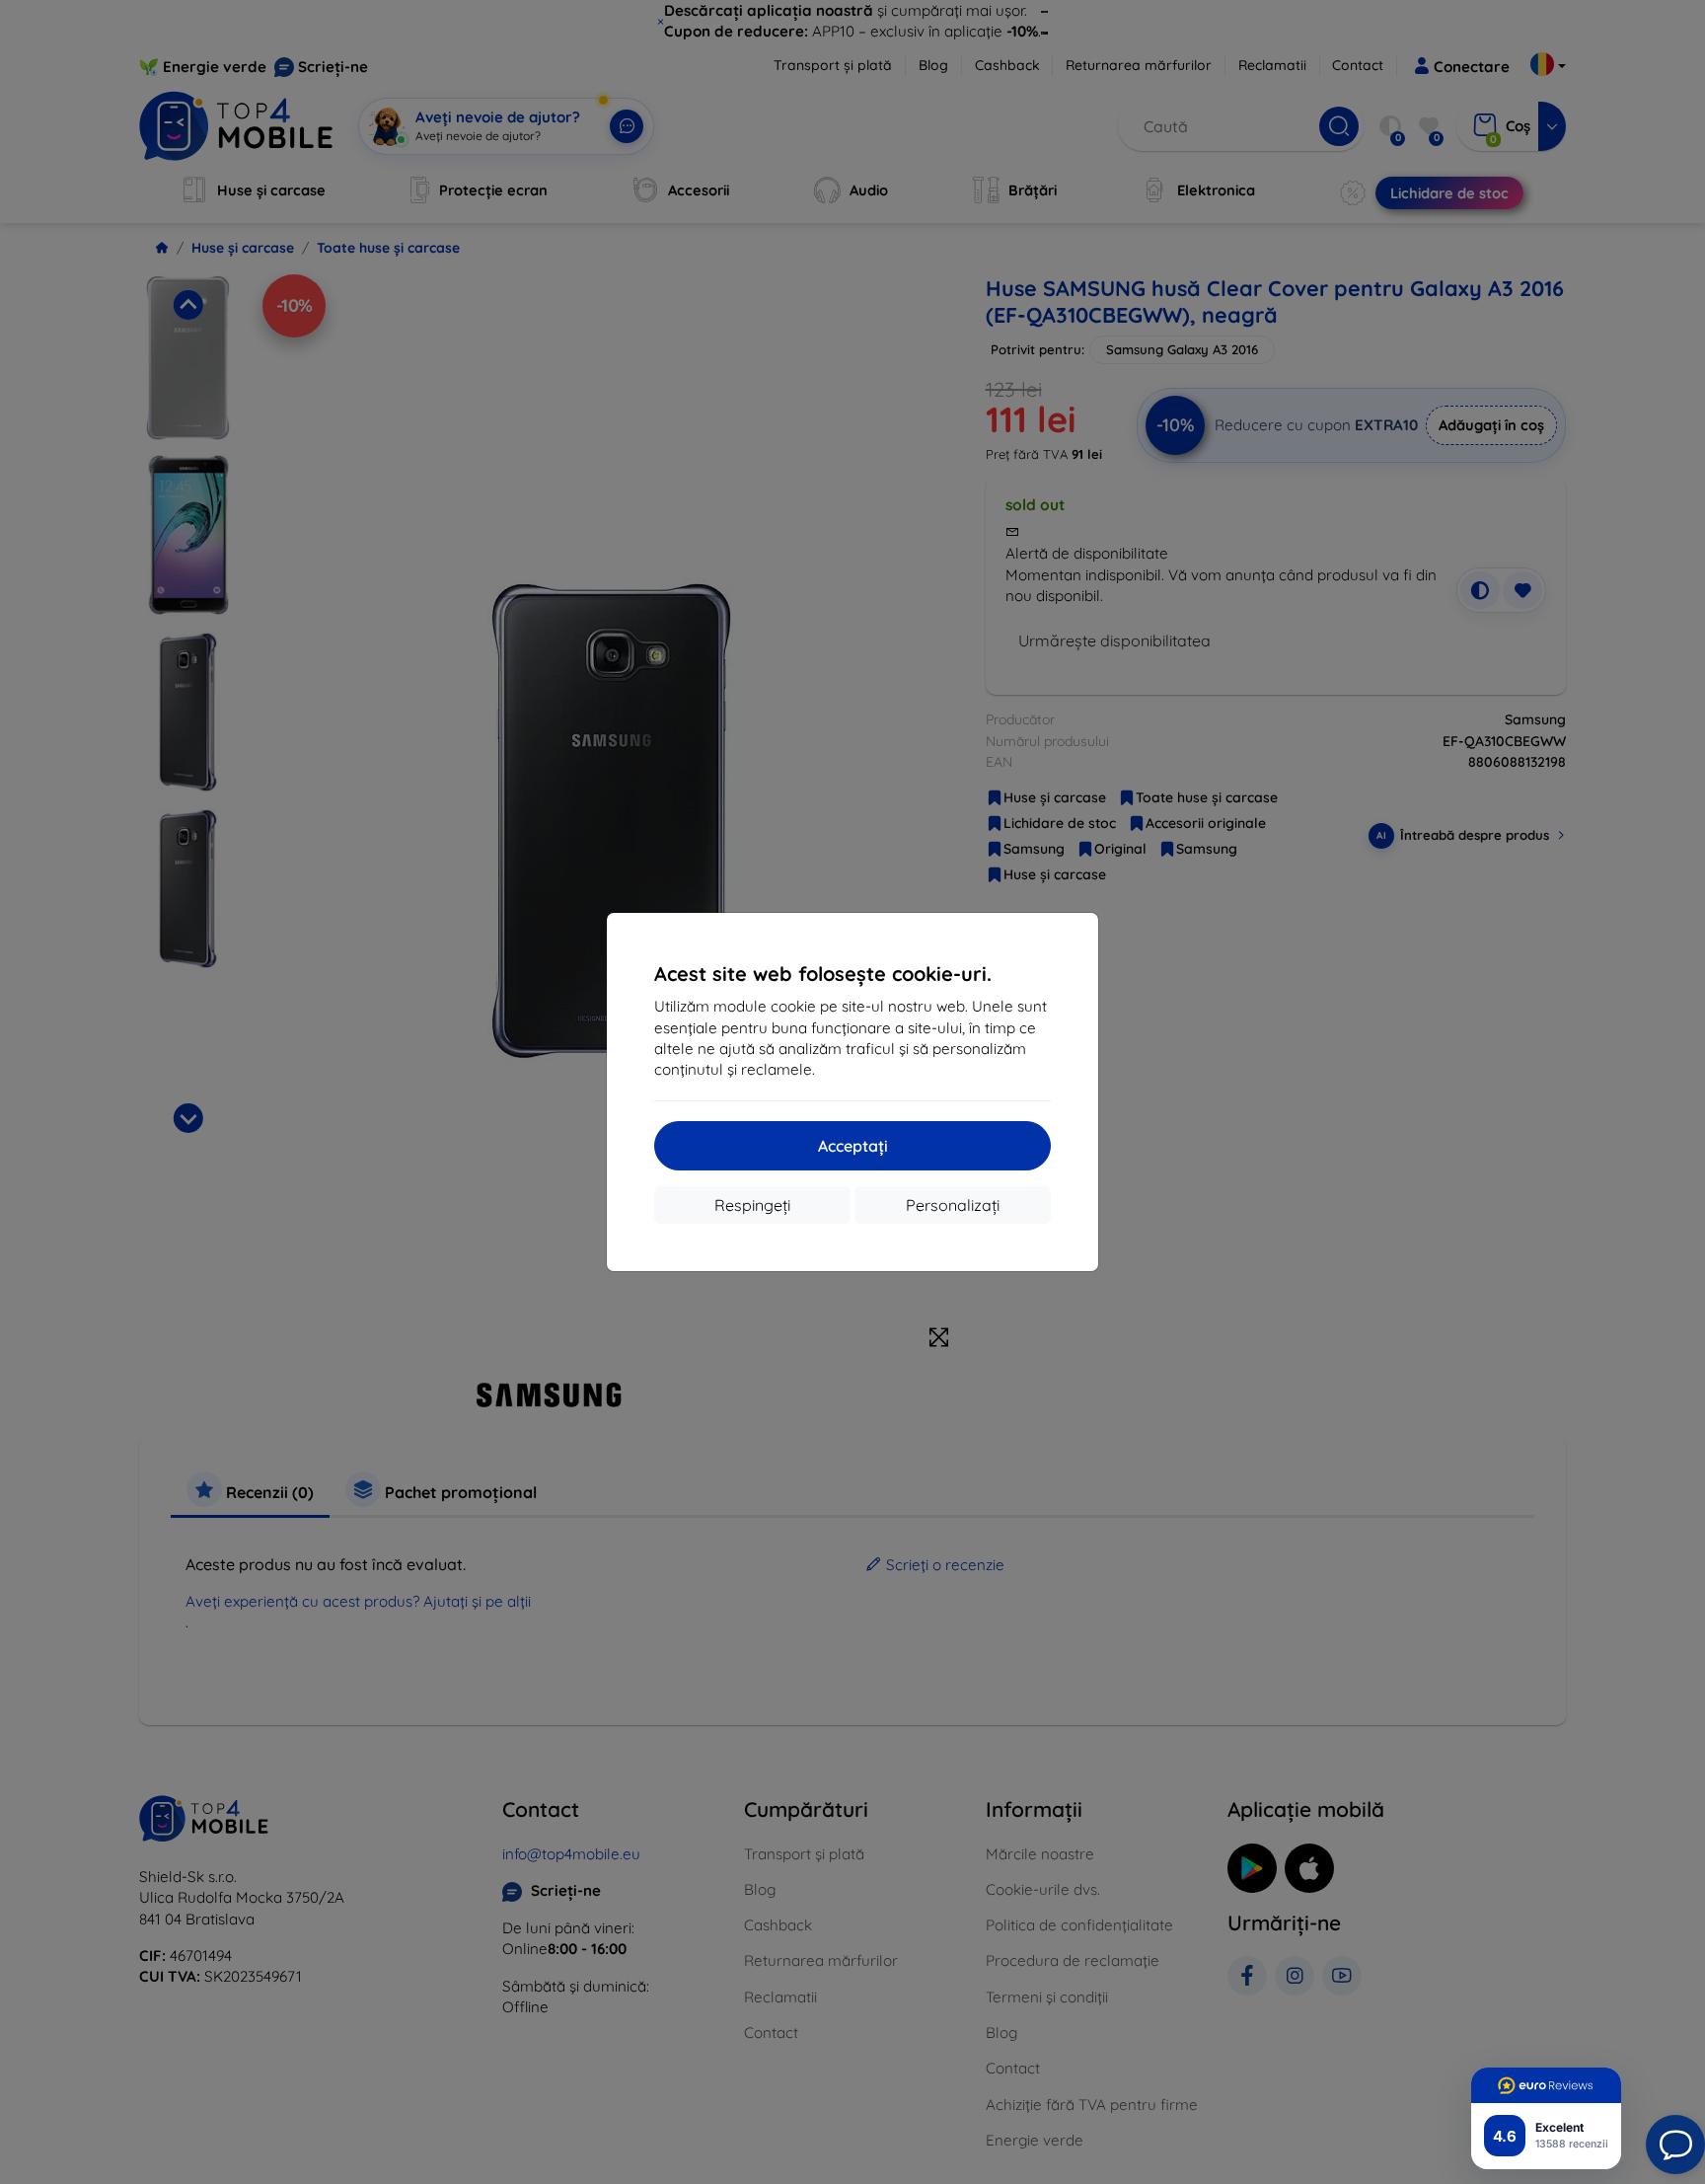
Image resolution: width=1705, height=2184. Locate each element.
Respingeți (752, 1205)
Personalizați (953, 1205)
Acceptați (853, 1146)
